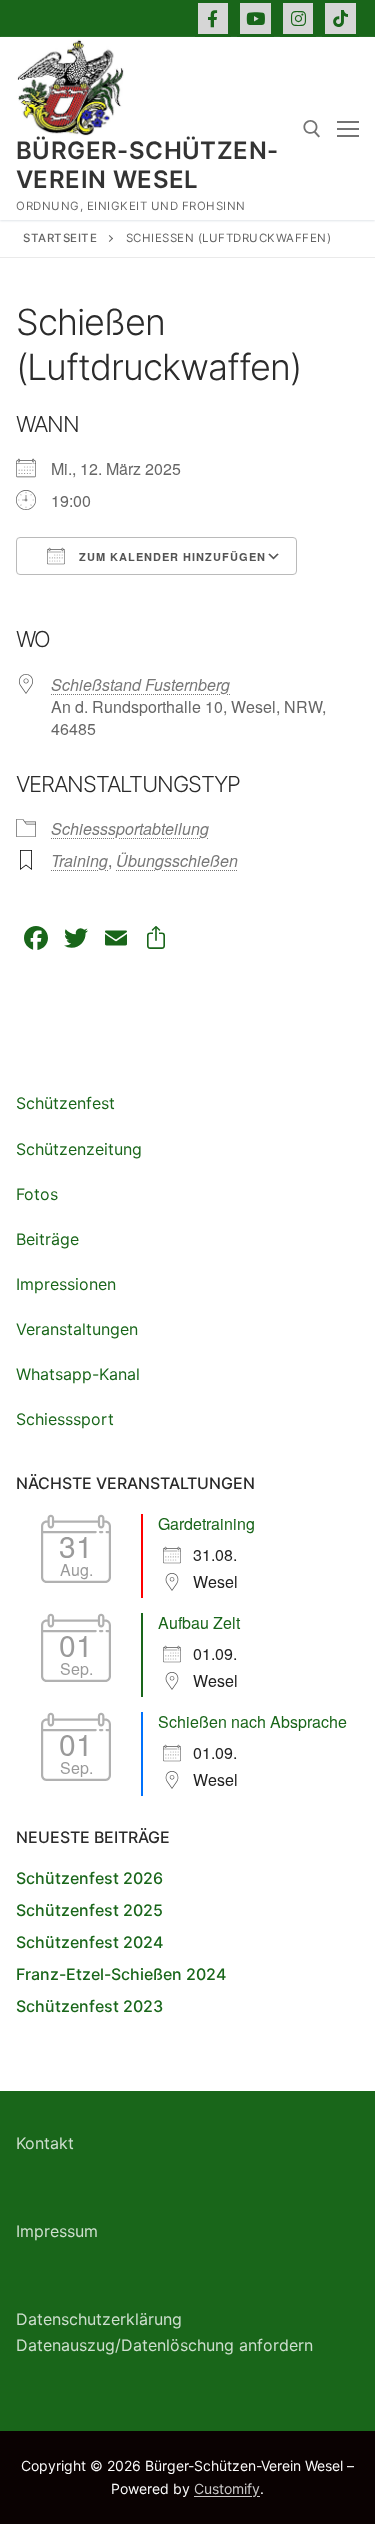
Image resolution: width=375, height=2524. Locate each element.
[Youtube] (255, 18)
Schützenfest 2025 (89, 1910)
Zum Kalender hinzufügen (170, 556)
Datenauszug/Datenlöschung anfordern (164, 2345)
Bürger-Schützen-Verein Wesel (147, 165)
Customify (227, 2488)
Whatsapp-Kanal (78, 1374)
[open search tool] (312, 129)
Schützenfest (65, 1103)
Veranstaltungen (77, 1329)
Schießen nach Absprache (252, 1721)
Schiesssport (65, 1419)
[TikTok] (340, 18)
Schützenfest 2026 (89, 1878)
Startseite (60, 238)
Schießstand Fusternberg (140, 684)
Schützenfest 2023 (89, 2006)
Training (79, 860)
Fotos (37, 1194)
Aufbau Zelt (199, 1622)
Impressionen (66, 1284)
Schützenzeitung (79, 1149)
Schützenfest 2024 (89, 1942)
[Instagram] (298, 18)
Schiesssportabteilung (130, 828)
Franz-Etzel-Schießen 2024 (121, 1974)
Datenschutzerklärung (99, 2319)
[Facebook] (213, 18)
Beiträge (47, 1239)
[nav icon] (348, 129)
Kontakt (45, 2143)
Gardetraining (206, 1523)
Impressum (57, 2231)
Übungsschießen (177, 860)
